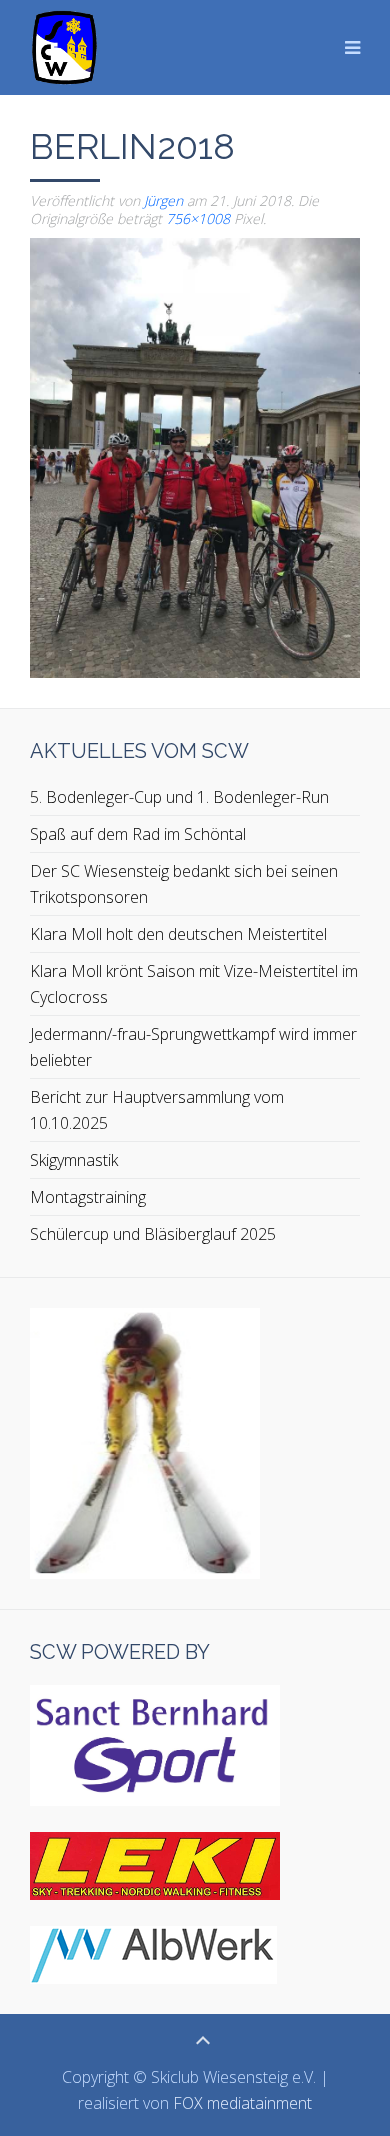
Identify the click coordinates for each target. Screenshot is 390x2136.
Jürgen (163, 200)
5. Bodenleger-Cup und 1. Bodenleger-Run (179, 797)
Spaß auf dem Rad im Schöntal (138, 834)
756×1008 (198, 218)
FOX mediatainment (242, 2103)
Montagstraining (88, 1197)
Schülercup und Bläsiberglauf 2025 (153, 1234)
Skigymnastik (74, 1160)
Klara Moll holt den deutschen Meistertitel (178, 934)
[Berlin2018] (195, 456)
